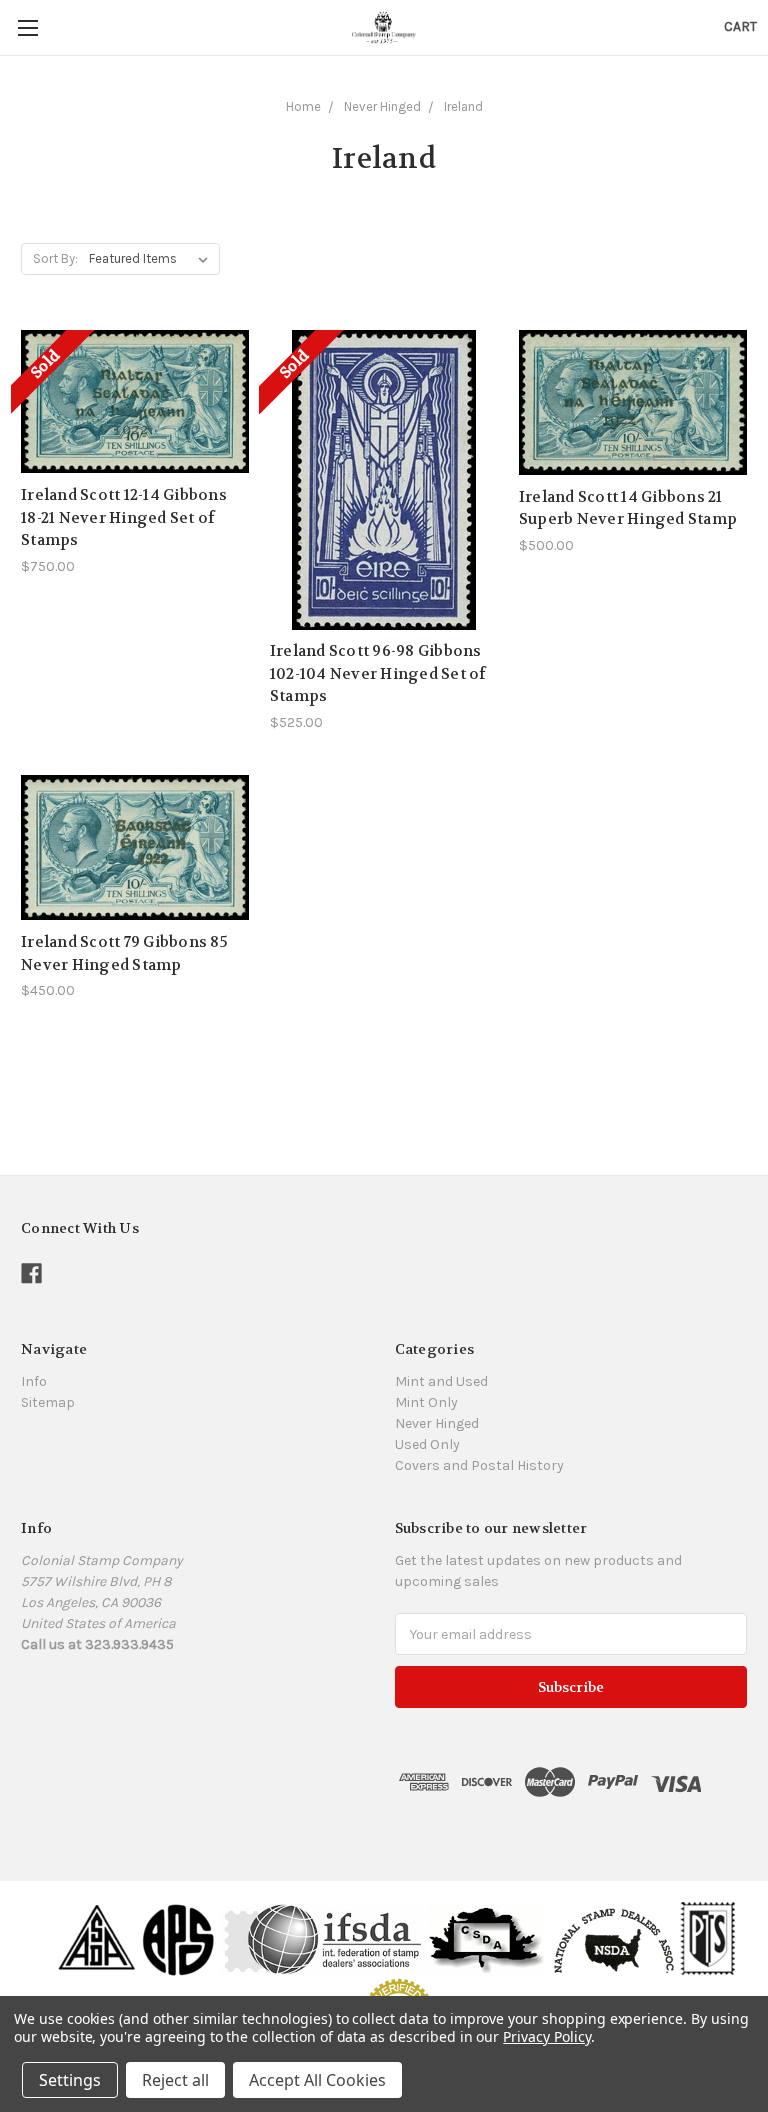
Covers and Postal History (479, 1465)
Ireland (463, 106)
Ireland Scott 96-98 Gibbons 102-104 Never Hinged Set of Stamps (378, 673)
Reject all (175, 2080)
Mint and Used (441, 1381)
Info (34, 1381)
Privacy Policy (546, 2036)
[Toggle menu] (27, 27)
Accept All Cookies (317, 2080)
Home (303, 106)
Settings (70, 2080)
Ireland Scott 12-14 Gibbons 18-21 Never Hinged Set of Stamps (124, 517)
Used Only (427, 1444)
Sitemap (48, 1402)
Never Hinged (382, 106)
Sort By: (55, 258)
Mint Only (426, 1402)
